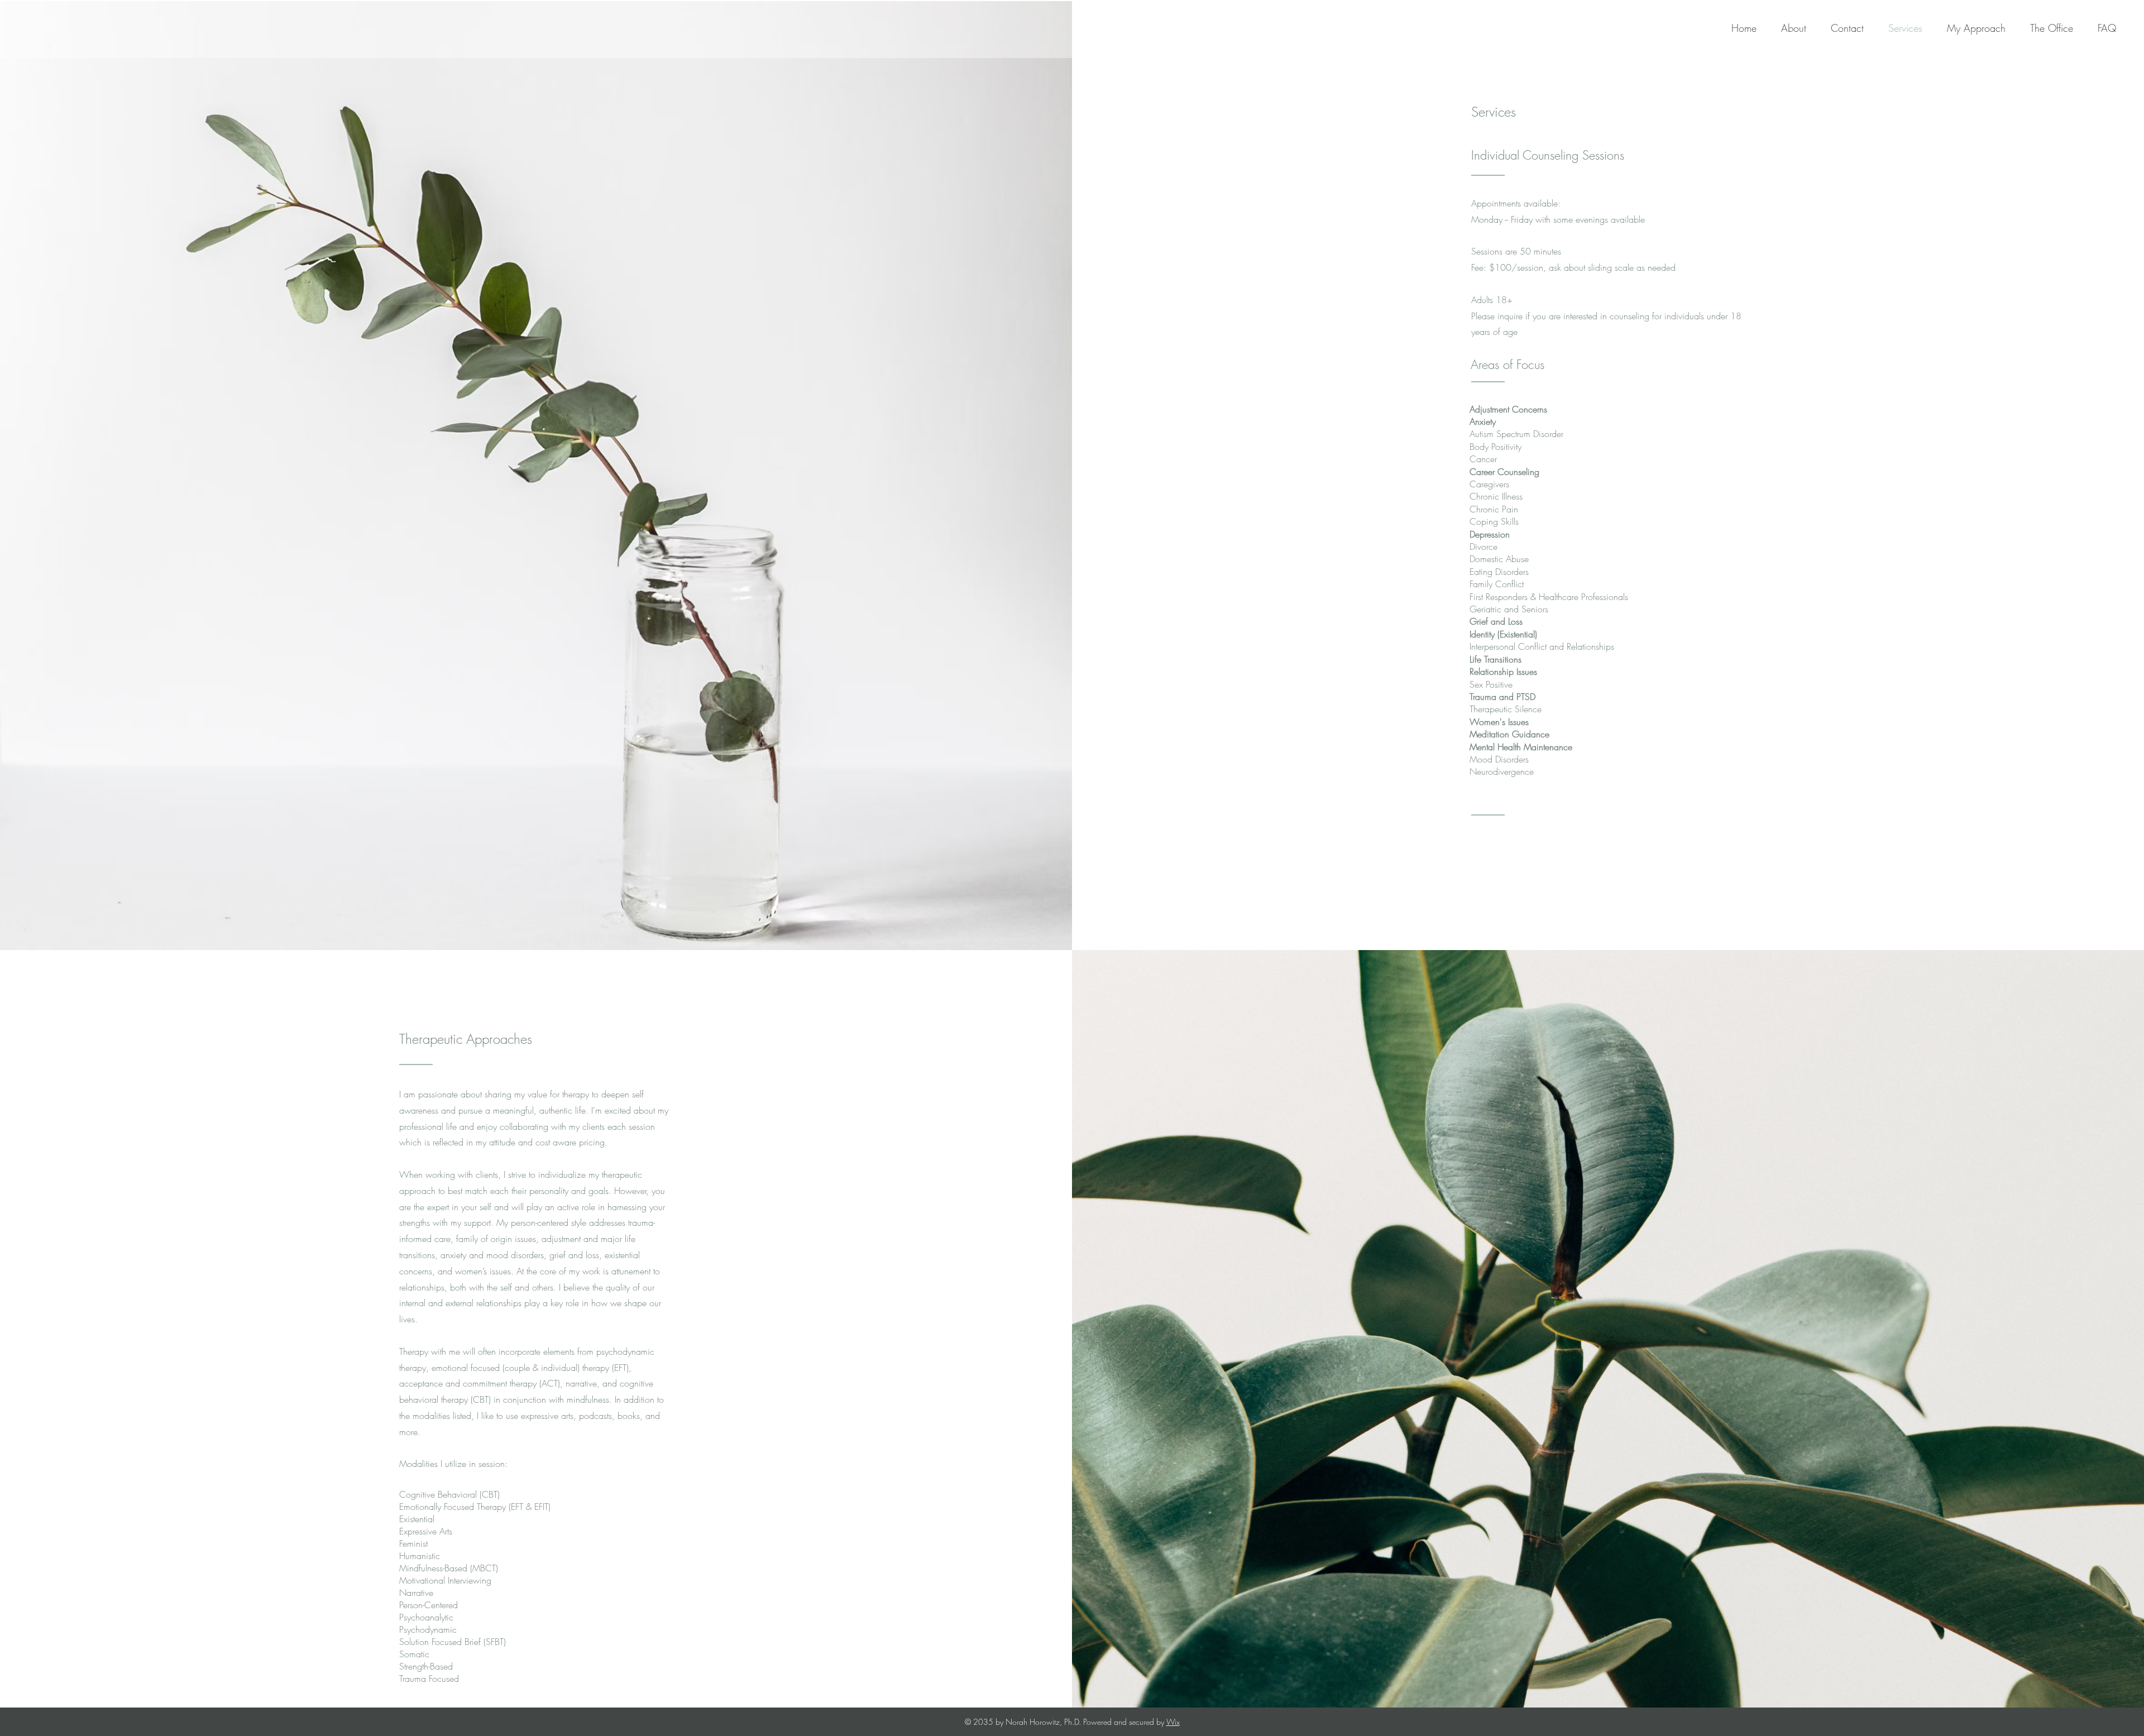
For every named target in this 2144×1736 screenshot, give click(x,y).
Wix (1173, 1722)
